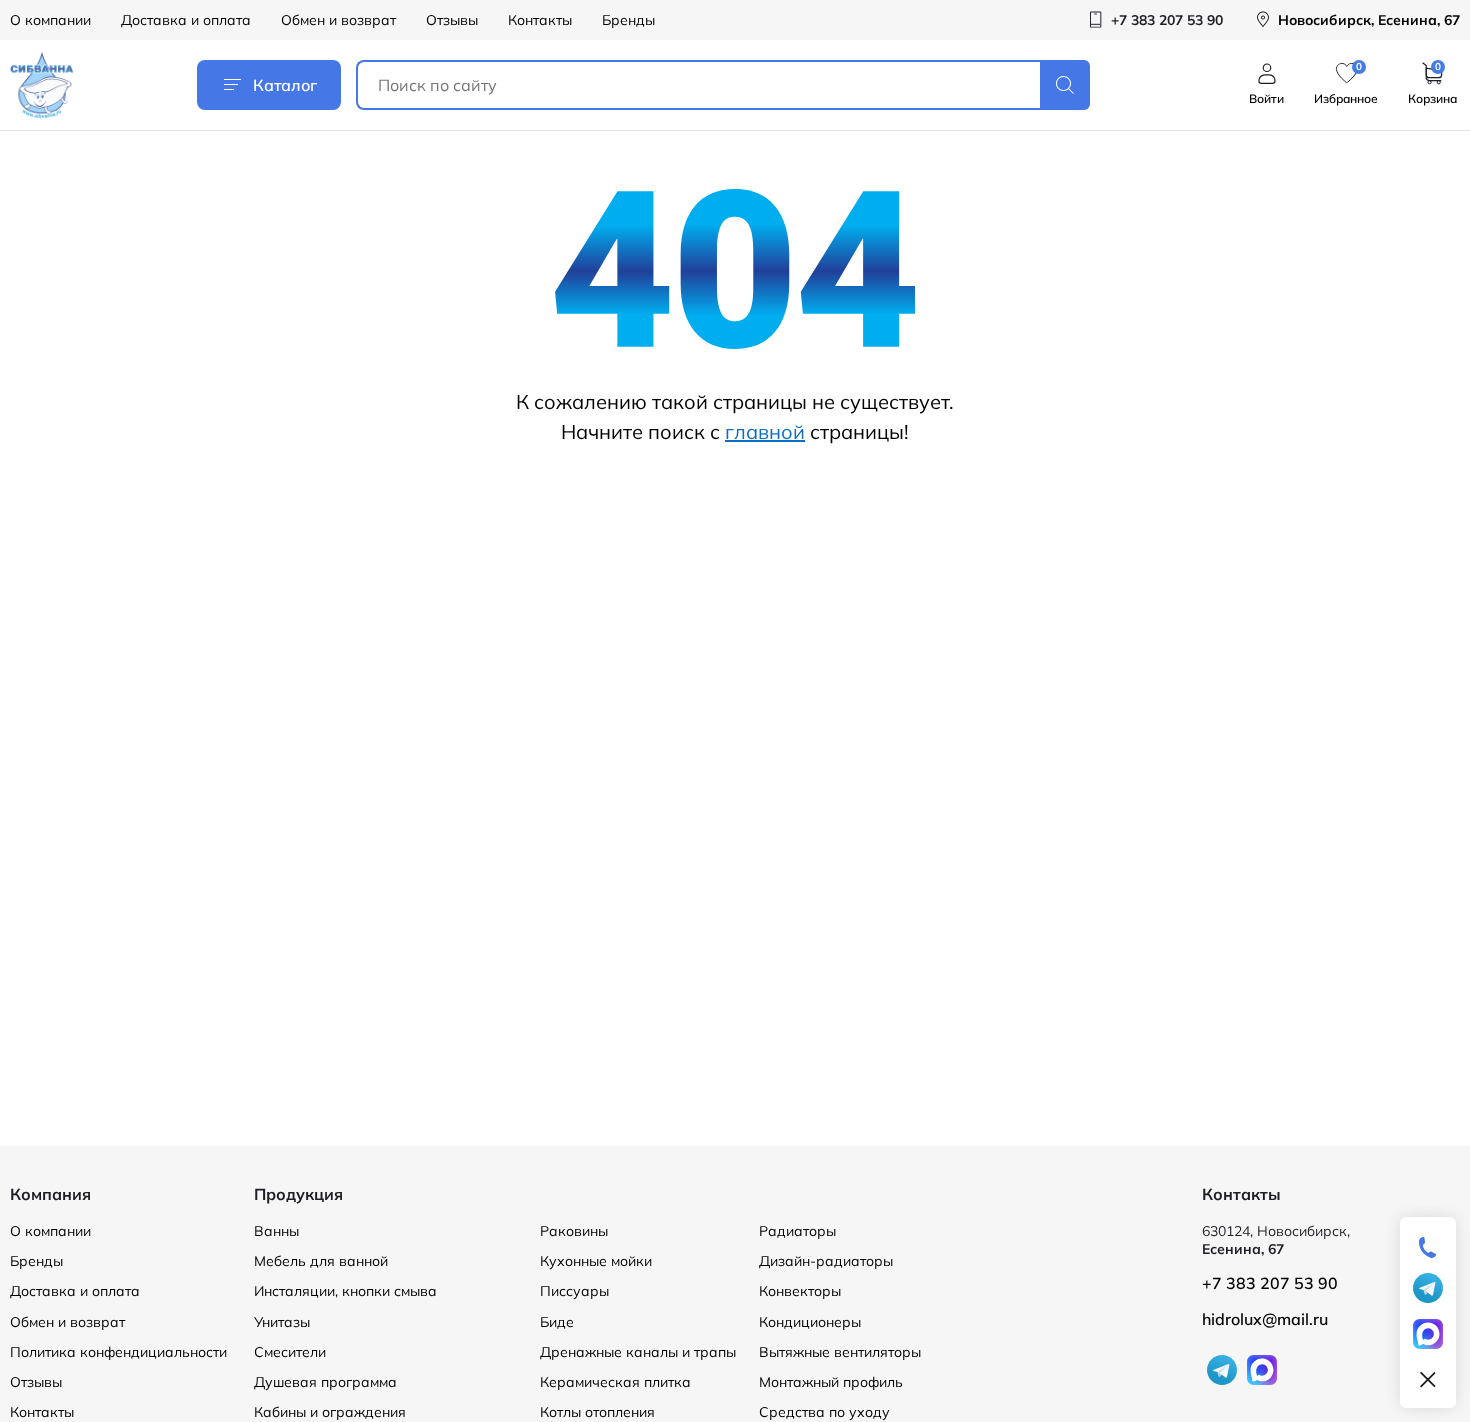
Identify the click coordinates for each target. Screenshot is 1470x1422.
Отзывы (452, 20)
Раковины (574, 1231)
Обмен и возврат (338, 20)
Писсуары (574, 1291)
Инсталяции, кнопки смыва (345, 1291)
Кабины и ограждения (330, 1412)
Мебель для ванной (321, 1261)
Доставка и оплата (186, 20)
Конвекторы (800, 1291)
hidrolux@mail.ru (1265, 1319)
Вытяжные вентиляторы (840, 1352)
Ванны (276, 1231)
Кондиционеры (810, 1322)
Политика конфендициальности (118, 1352)
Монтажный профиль (831, 1382)
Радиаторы (797, 1231)
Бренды (628, 20)
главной (765, 431)
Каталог (285, 85)
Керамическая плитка (615, 1382)
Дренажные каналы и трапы (638, 1352)
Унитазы (282, 1322)
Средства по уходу (824, 1412)
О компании (50, 20)
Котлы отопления (597, 1412)
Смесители (290, 1352)
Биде (557, 1322)
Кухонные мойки (596, 1261)
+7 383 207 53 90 (1270, 1283)
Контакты (540, 20)
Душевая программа (325, 1382)
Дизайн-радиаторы (826, 1261)
